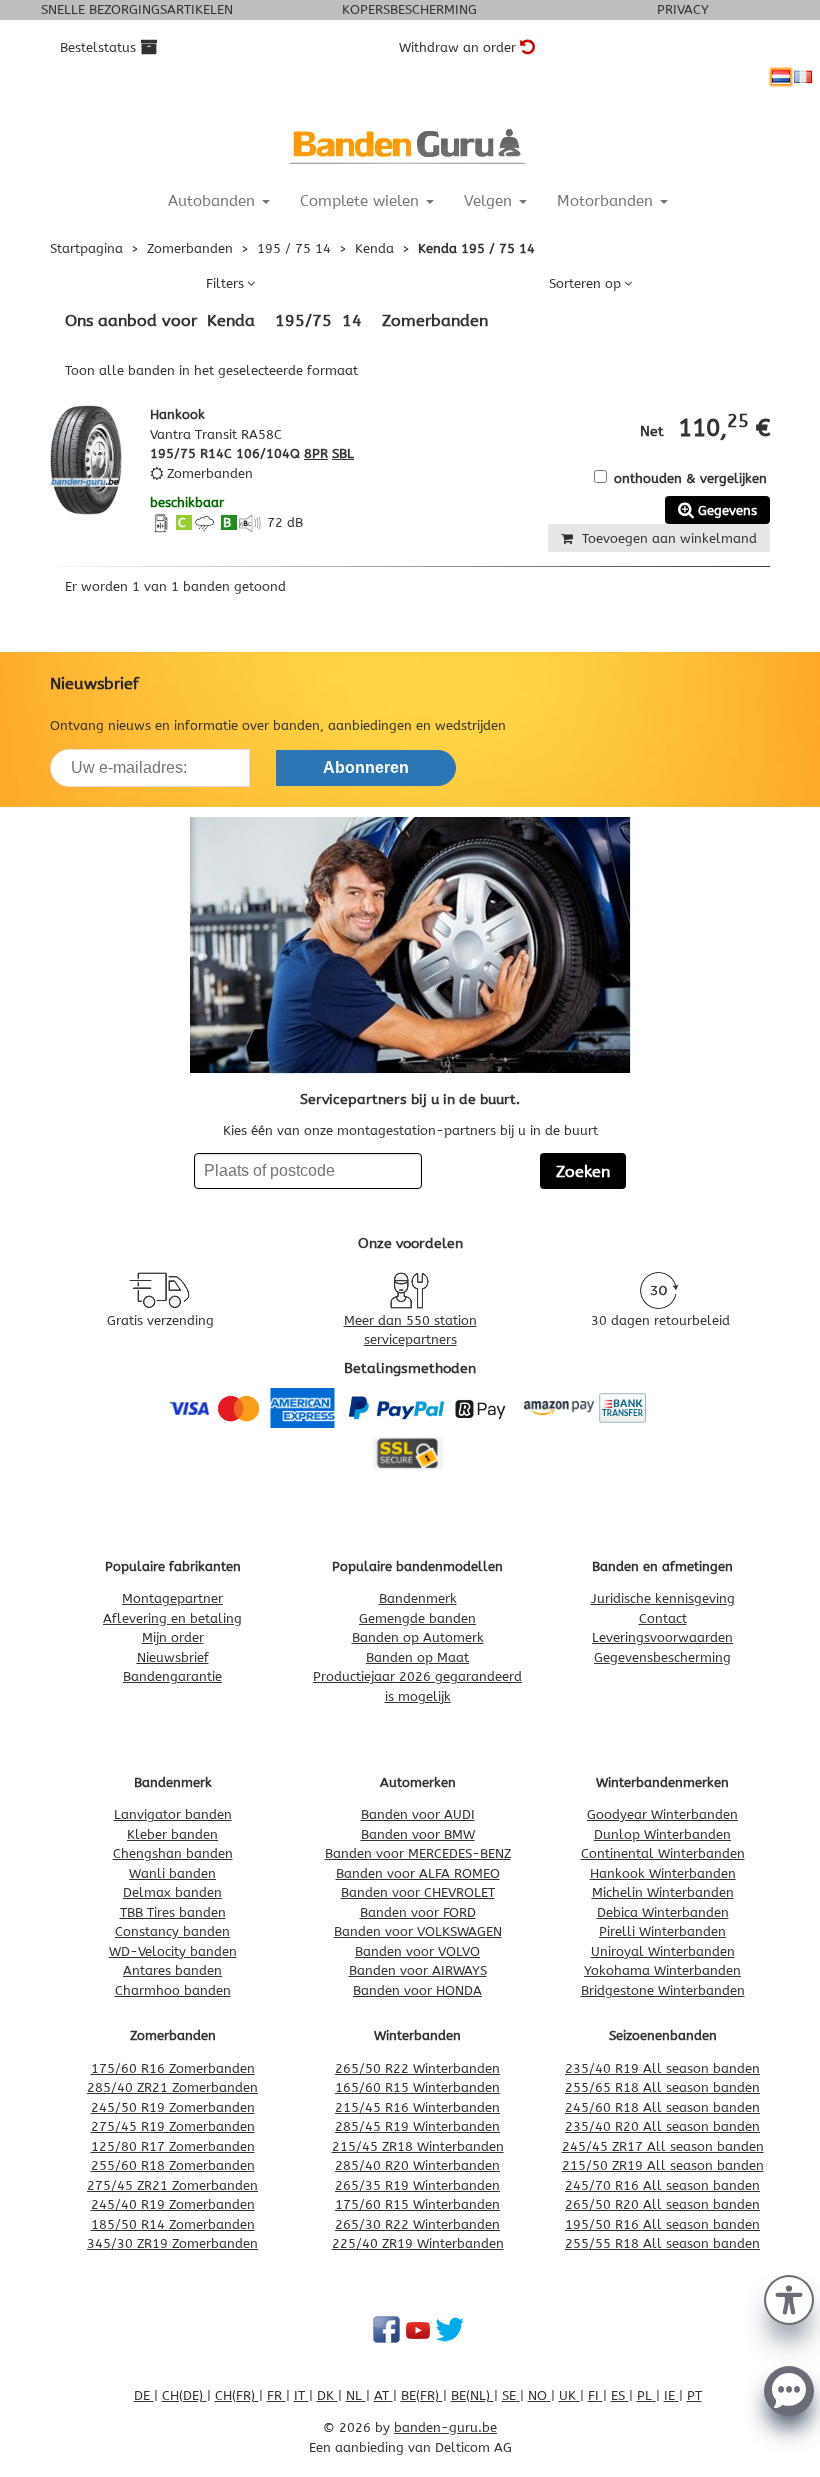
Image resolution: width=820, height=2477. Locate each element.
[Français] (803, 77)
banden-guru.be (445, 2427)
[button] (789, 2298)
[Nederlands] (781, 77)
